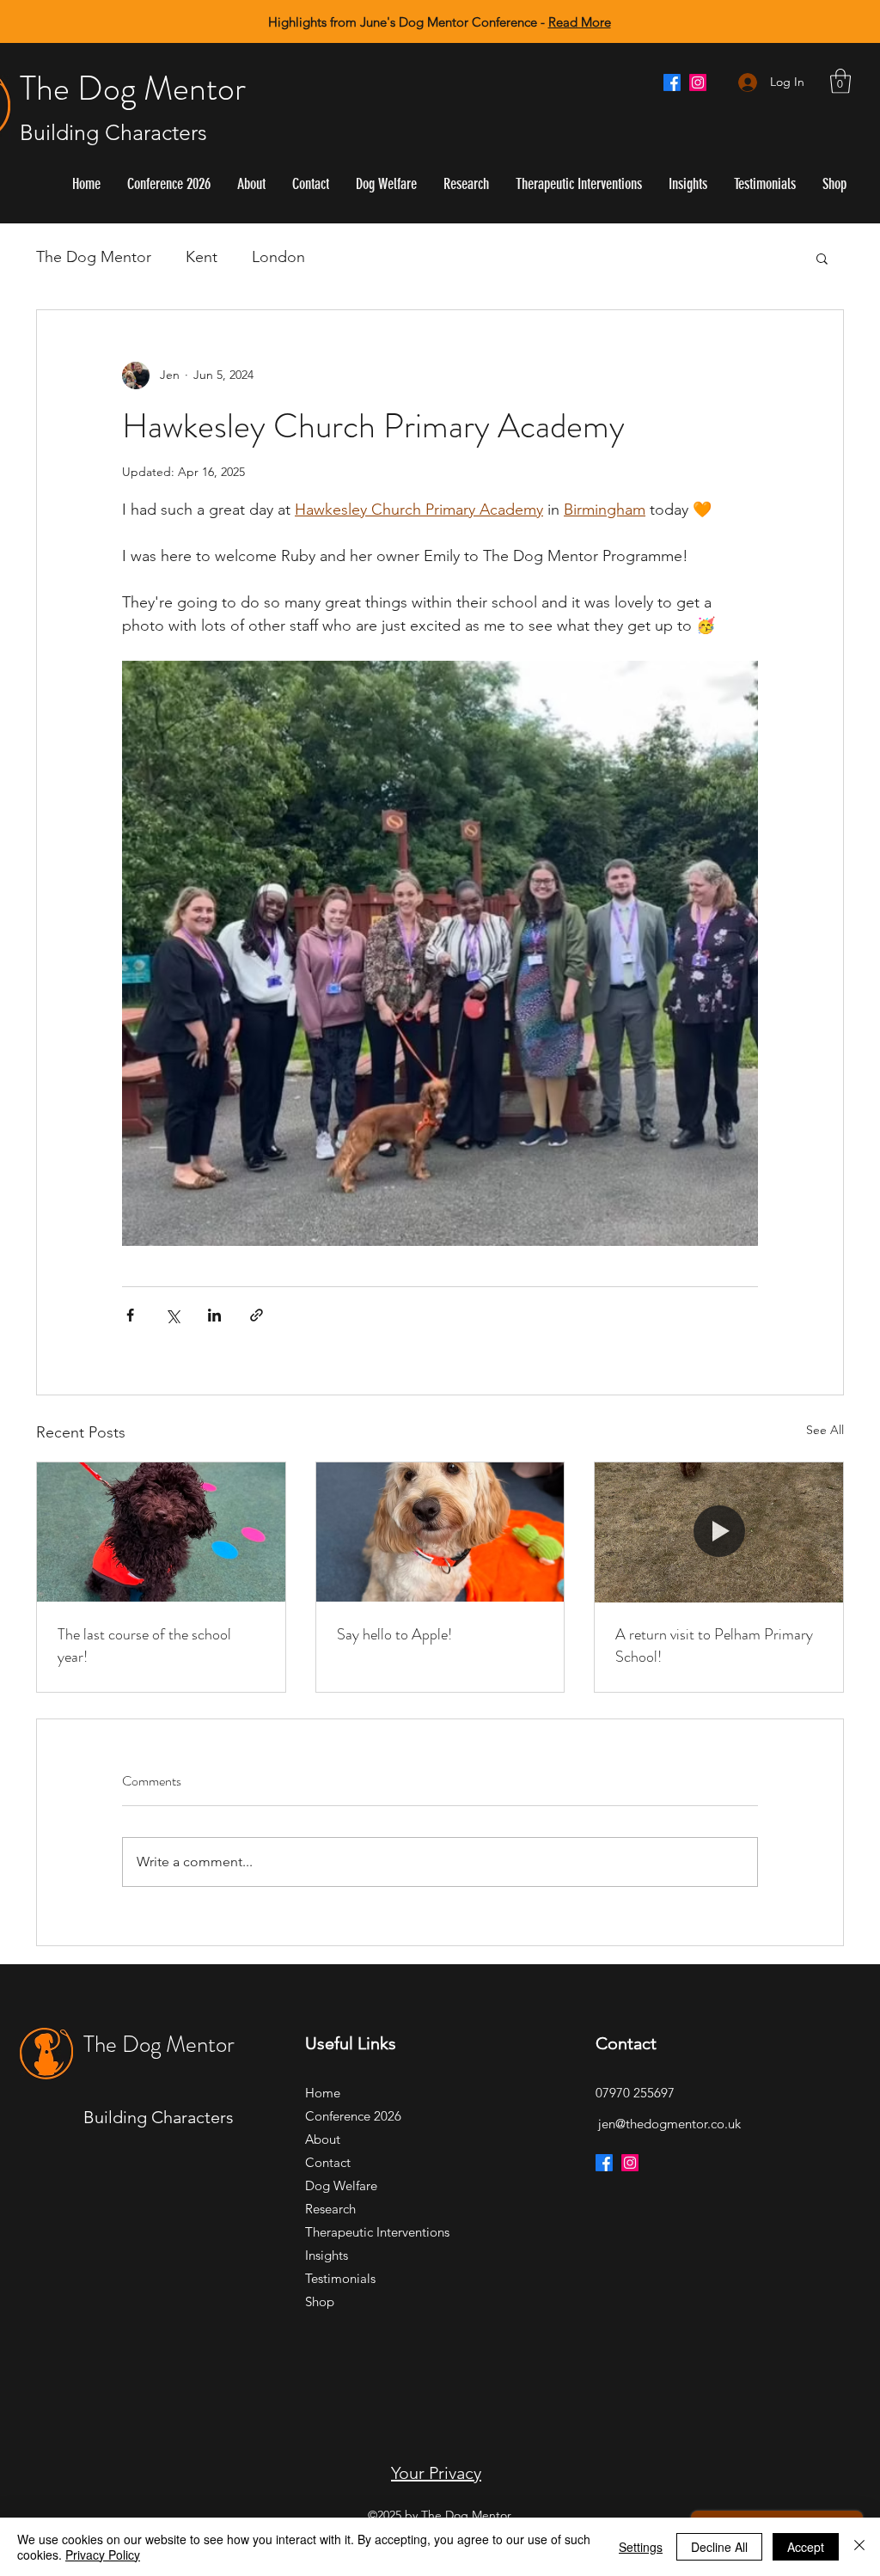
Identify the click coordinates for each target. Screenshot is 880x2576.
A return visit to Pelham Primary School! (714, 1645)
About (323, 2139)
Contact (328, 2162)
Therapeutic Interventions (366, 2232)
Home (323, 2093)
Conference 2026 (353, 2116)
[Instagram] (698, 82)
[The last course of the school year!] (161, 1532)
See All (825, 1430)
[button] (840, 81)
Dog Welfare (341, 2185)
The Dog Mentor (133, 88)
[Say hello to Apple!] (440, 1532)
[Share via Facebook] (130, 1315)
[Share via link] (257, 1315)
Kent (202, 257)
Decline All (719, 2547)
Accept (806, 2547)
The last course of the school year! (144, 1645)
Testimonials (340, 2278)
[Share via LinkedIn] (214, 1315)
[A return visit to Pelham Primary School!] (719, 1532)
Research (330, 2209)
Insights (327, 2255)
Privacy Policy (103, 2555)
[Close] (859, 2547)
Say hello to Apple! (394, 1634)
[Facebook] (672, 82)
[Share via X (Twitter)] (172, 1315)
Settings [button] (641, 2547)
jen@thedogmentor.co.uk (669, 2124)
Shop (320, 2301)
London (278, 257)
